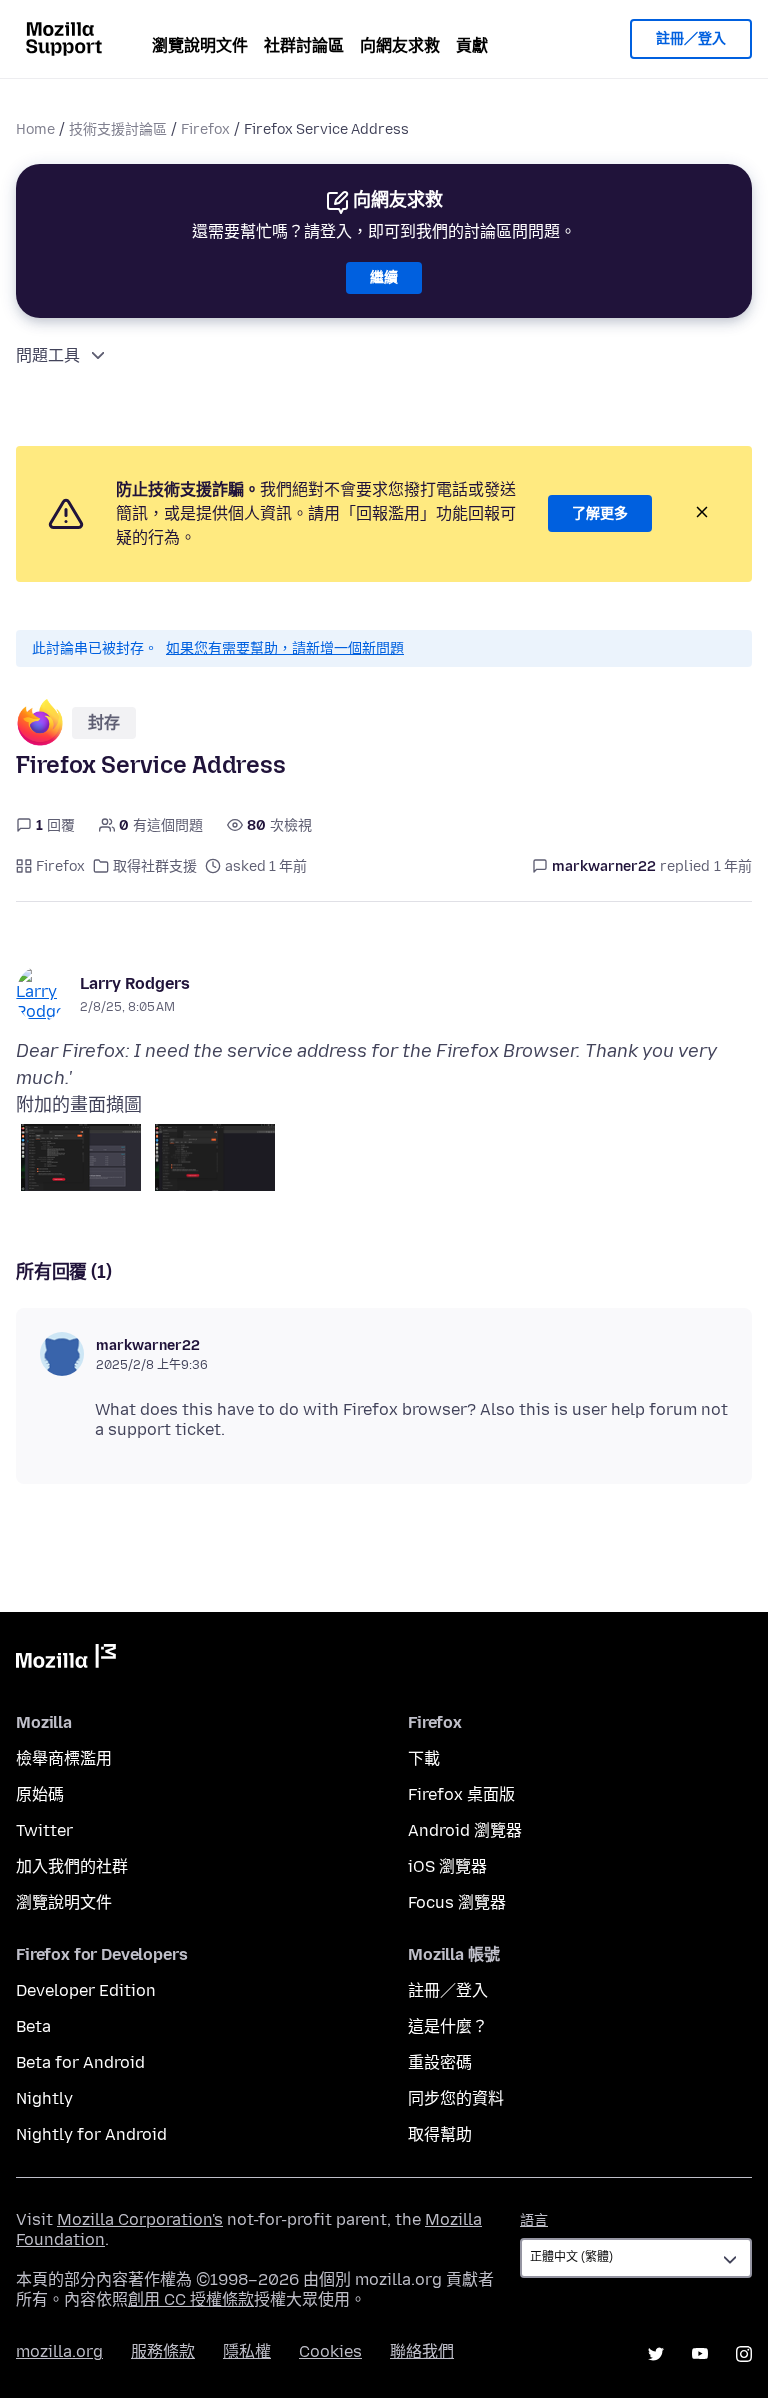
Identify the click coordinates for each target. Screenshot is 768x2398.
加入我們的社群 (72, 1866)
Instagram (744, 2354)
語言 (534, 2220)
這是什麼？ (448, 2026)
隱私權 (247, 2351)
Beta (33, 2026)
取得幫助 (440, 2134)
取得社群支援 (155, 866)
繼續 (384, 277)
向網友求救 (400, 45)
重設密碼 (440, 2062)
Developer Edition (86, 1990)
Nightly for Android (91, 2134)
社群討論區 (304, 45)
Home (35, 129)
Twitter (44, 1830)
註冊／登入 (691, 38)
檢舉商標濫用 (64, 1758)
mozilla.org (59, 2351)
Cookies (330, 2351)
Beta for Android (80, 2062)
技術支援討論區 (118, 129)
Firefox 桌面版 (461, 1794)
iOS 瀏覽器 (447, 1866)
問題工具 (48, 355)
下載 (424, 1758)
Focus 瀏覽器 (457, 1902)
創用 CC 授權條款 (191, 2299)
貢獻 (472, 45)
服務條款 (163, 2351)
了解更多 (600, 513)
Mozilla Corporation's (140, 2219)
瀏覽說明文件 (200, 45)
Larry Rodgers (135, 983)
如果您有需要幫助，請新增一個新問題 (285, 648)
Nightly (44, 2098)
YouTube (700, 2354)
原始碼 (40, 1794)
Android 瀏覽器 (465, 1830)
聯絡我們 (422, 2351)
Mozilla (66, 1660)
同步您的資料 (456, 2098)
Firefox (205, 129)
